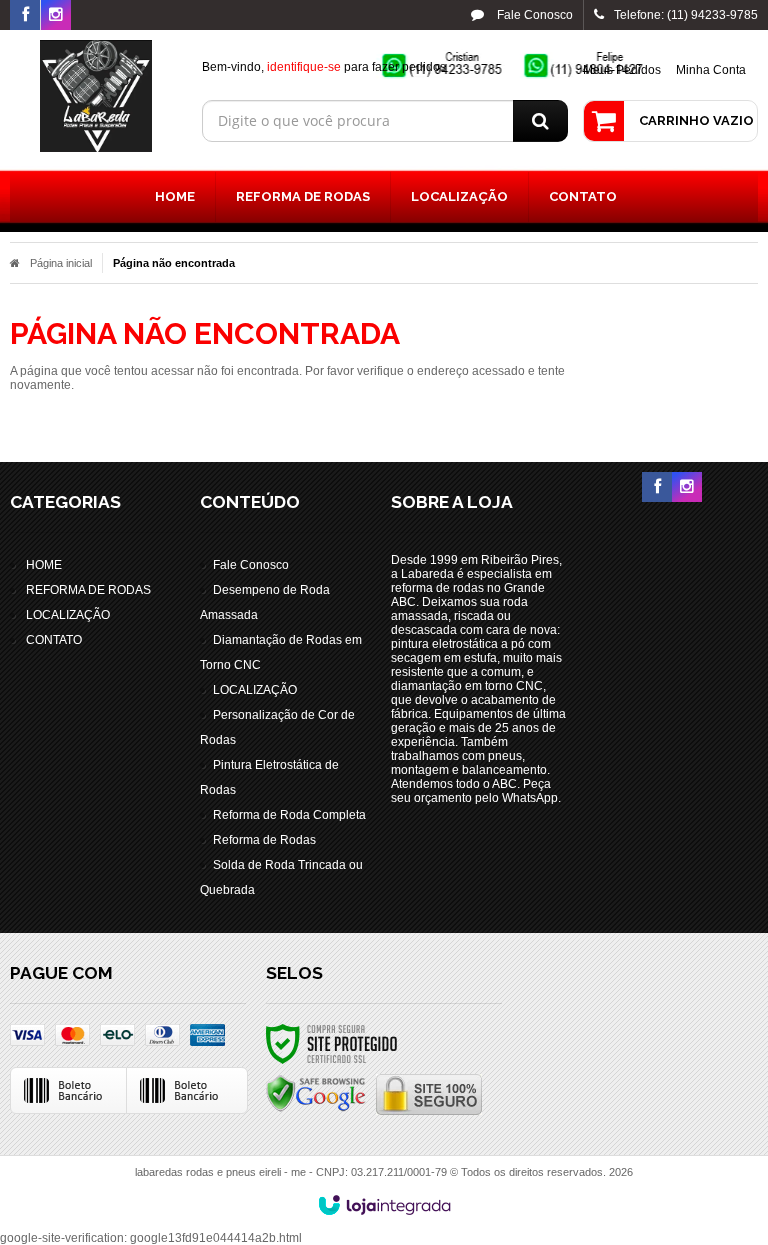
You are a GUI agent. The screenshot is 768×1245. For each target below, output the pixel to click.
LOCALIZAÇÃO (68, 615)
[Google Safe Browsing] (316, 1093)
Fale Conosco (533, 15)
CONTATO (54, 640)
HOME (44, 565)
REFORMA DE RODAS (88, 590)
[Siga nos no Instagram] (56, 16)
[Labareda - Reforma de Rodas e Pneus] (96, 96)
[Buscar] (540, 121)
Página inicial (61, 263)
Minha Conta (711, 70)
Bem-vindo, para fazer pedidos (324, 67)
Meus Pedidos (622, 70)
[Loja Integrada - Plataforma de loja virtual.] (384, 1205)
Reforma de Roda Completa (289, 815)
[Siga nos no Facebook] (25, 16)
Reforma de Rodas (264, 840)
